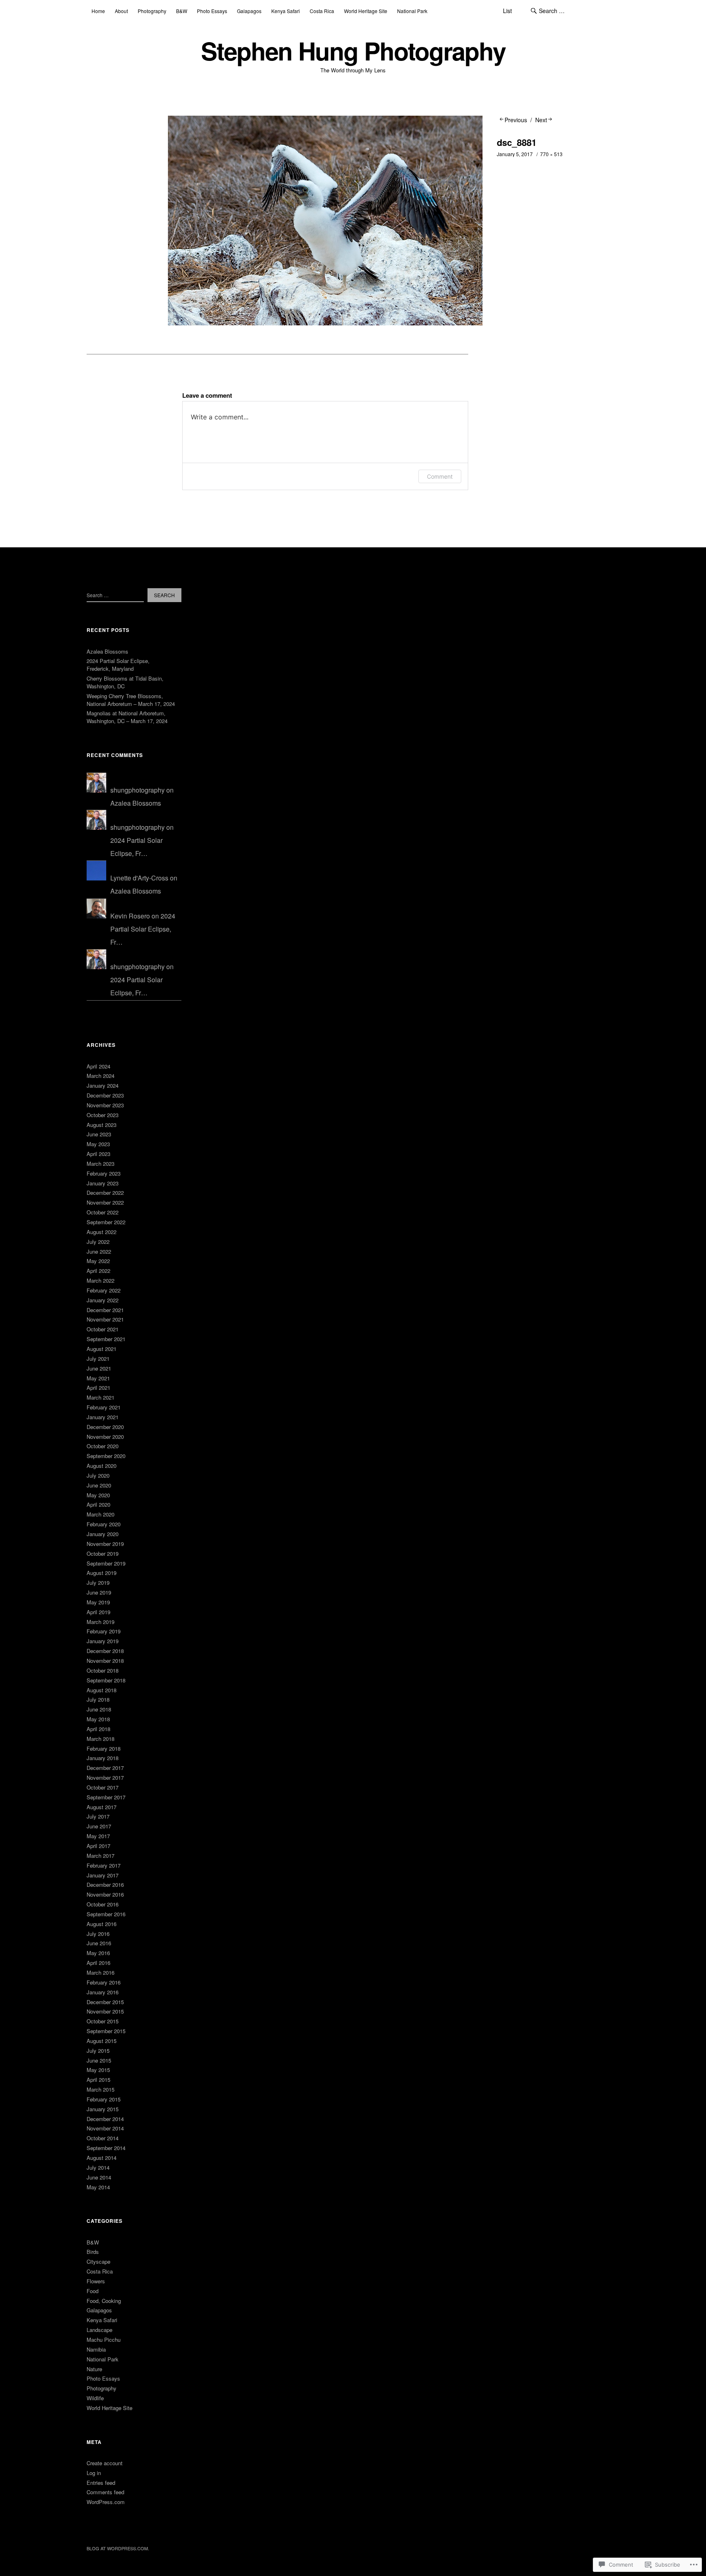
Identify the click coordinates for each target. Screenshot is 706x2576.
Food (93, 2291)
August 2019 (102, 1573)
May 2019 (98, 1602)
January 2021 (103, 1417)
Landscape (99, 2330)
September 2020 (106, 1456)
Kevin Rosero (130, 916)
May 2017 (98, 1836)
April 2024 (98, 1066)
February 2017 (104, 1865)
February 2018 (104, 1748)
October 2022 (103, 1212)
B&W (182, 11)
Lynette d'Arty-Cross (139, 878)
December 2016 (105, 1885)
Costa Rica (322, 11)
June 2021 (99, 1368)
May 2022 (98, 1261)
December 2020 (105, 1427)
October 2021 (103, 1329)
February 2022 (104, 1290)
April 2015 (98, 2080)
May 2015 (98, 2070)
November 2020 (105, 1437)
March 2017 (101, 1856)
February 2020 (104, 1524)
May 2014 (98, 2187)
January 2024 (103, 1085)
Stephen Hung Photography (353, 50)
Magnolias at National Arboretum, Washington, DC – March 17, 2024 (127, 717)
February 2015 (104, 2099)
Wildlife (95, 2398)
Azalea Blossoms (107, 651)
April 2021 (98, 1388)
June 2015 (99, 2060)
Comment (440, 476)
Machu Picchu (104, 2340)
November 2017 (105, 1777)
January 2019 (103, 1641)
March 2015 (101, 2089)
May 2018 (98, 1719)
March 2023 (101, 1164)
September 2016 (106, 1914)
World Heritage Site (366, 11)
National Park (412, 11)
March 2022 (101, 1280)
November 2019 (105, 1544)
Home (98, 11)
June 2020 (99, 1485)
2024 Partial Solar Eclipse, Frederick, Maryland (118, 665)
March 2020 (101, 1514)
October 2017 (103, 1787)
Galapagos (249, 11)
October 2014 (103, 2138)
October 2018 (103, 1670)
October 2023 (103, 1115)
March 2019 (101, 1622)
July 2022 (98, 1242)
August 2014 (102, 2158)
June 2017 (99, 1826)
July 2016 (98, 1934)
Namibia (96, 2349)
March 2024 (101, 1076)
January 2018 (103, 1758)
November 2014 (105, 2128)
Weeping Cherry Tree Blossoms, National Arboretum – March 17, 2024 (131, 700)
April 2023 (98, 1154)
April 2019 (98, 1612)
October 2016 (103, 1904)
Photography (152, 11)
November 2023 (105, 1105)
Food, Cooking (104, 2301)
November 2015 (105, 2011)
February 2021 (104, 1407)
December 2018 (105, 1651)
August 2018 (102, 1690)
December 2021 (105, 1310)
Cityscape (98, 2261)
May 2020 (98, 1495)
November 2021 (105, 1319)
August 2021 (102, 1349)
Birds (93, 2252)
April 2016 (98, 1963)
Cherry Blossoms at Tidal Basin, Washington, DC (125, 682)
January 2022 (103, 1300)
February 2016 (104, 1982)
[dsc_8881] (325, 323)
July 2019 (98, 1583)
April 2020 (98, 1504)
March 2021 (101, 1397)
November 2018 (105, 1661)
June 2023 (99, 1134)
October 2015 (103, 2021)
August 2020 (102, 1466)
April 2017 (98, 1846)
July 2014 (98, 2167)
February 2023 (104, 1173)
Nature (94, 2369)
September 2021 (106, 1339)
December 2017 (105, 1768)
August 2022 (102, 1232)
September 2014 (106, 2148)
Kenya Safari (286, 11)
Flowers (96, 2281)
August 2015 (102, 2041)
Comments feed (105, 2492)
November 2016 (105, 1894)
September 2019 (106, 1563)
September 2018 (106, 1680)
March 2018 (101, 1739)
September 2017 (106, 1797)
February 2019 (104, 1631)
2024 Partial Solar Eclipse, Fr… (143, 929)
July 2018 (98, 1699)
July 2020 (98, 1475)
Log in (94, 2473)
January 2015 (103, 2109)
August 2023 (102, 1125)
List (507, 11)
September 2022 (106, 1222)
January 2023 (103, 1183)
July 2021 (98, 1359)
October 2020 (103, 1446)
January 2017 (103, 1875)
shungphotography (137, 790)
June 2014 (99, 2177)
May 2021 (98, 1378)
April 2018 (98, 1729)
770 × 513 (551, 154)
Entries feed (101, 2483)
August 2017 (102, 1807)
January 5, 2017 (515, 154)
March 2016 (101, 1972)
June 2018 (99, 1709)
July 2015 (98, 2051)
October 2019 (103, 1553)
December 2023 (105, 1095)
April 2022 (98, 1271)
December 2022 (105, 1193)
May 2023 (98, 1144)
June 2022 (99, 1251)
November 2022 (105, 1202)
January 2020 (103, 1534)
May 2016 (98, 1953)
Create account (105, 2463)
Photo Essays (212, 11)
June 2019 (99, 1592)
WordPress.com (106, 2502)
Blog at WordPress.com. (118, 2548)
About (121, 11)
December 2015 (105, 2002)
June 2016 (99, 1943)
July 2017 (98, 1816)
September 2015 (106, 2031)
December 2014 (105, 2119)
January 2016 (103, 1992)
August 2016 (102, 1924)
